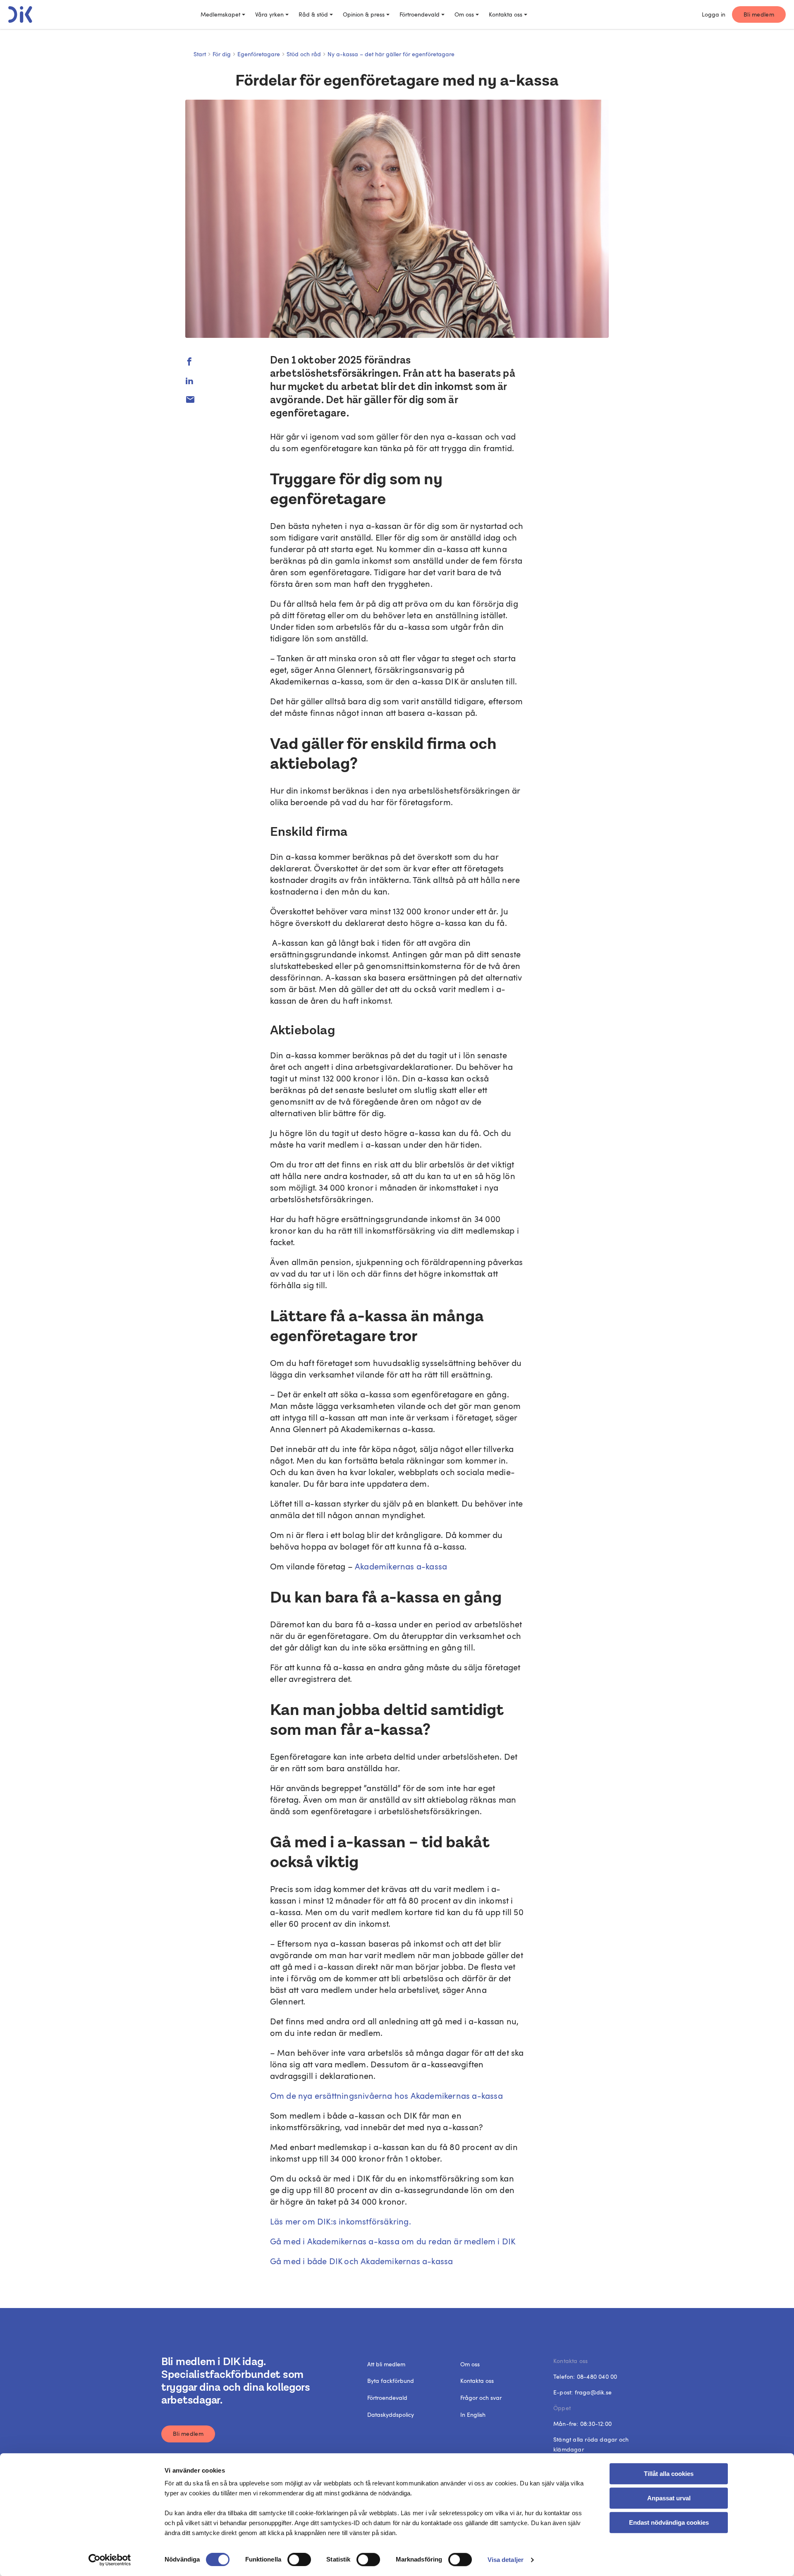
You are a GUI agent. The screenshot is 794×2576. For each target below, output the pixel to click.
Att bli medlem (386, 2364)
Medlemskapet (220, 14)
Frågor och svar (481, 2398)
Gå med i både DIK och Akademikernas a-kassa (362, 2261)
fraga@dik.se (593, 2392)
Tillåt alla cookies (669, 2474)
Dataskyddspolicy (391, 2415)
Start (200, 54)
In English (473, 2415)
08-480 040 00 (597, 2376)
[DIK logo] (20, 14)
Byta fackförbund (391, 2381)
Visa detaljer (506, 2560)
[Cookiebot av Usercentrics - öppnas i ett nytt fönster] (110, 2560)
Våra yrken (269, 14)
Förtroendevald (420, 14)
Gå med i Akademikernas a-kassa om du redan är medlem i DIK (393, 2241)
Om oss (464, 14)
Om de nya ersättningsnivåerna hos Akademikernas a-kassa (386, 2095)
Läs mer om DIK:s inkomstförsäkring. (341, 2221)
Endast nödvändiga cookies (669, 2522)
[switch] (299, 2559)
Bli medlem (759, 14)
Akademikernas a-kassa (401, 1566)
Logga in (714, 14)
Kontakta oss (506, 14)
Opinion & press (364, 14)
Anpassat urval (669, 2498)
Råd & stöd (313, 14)
